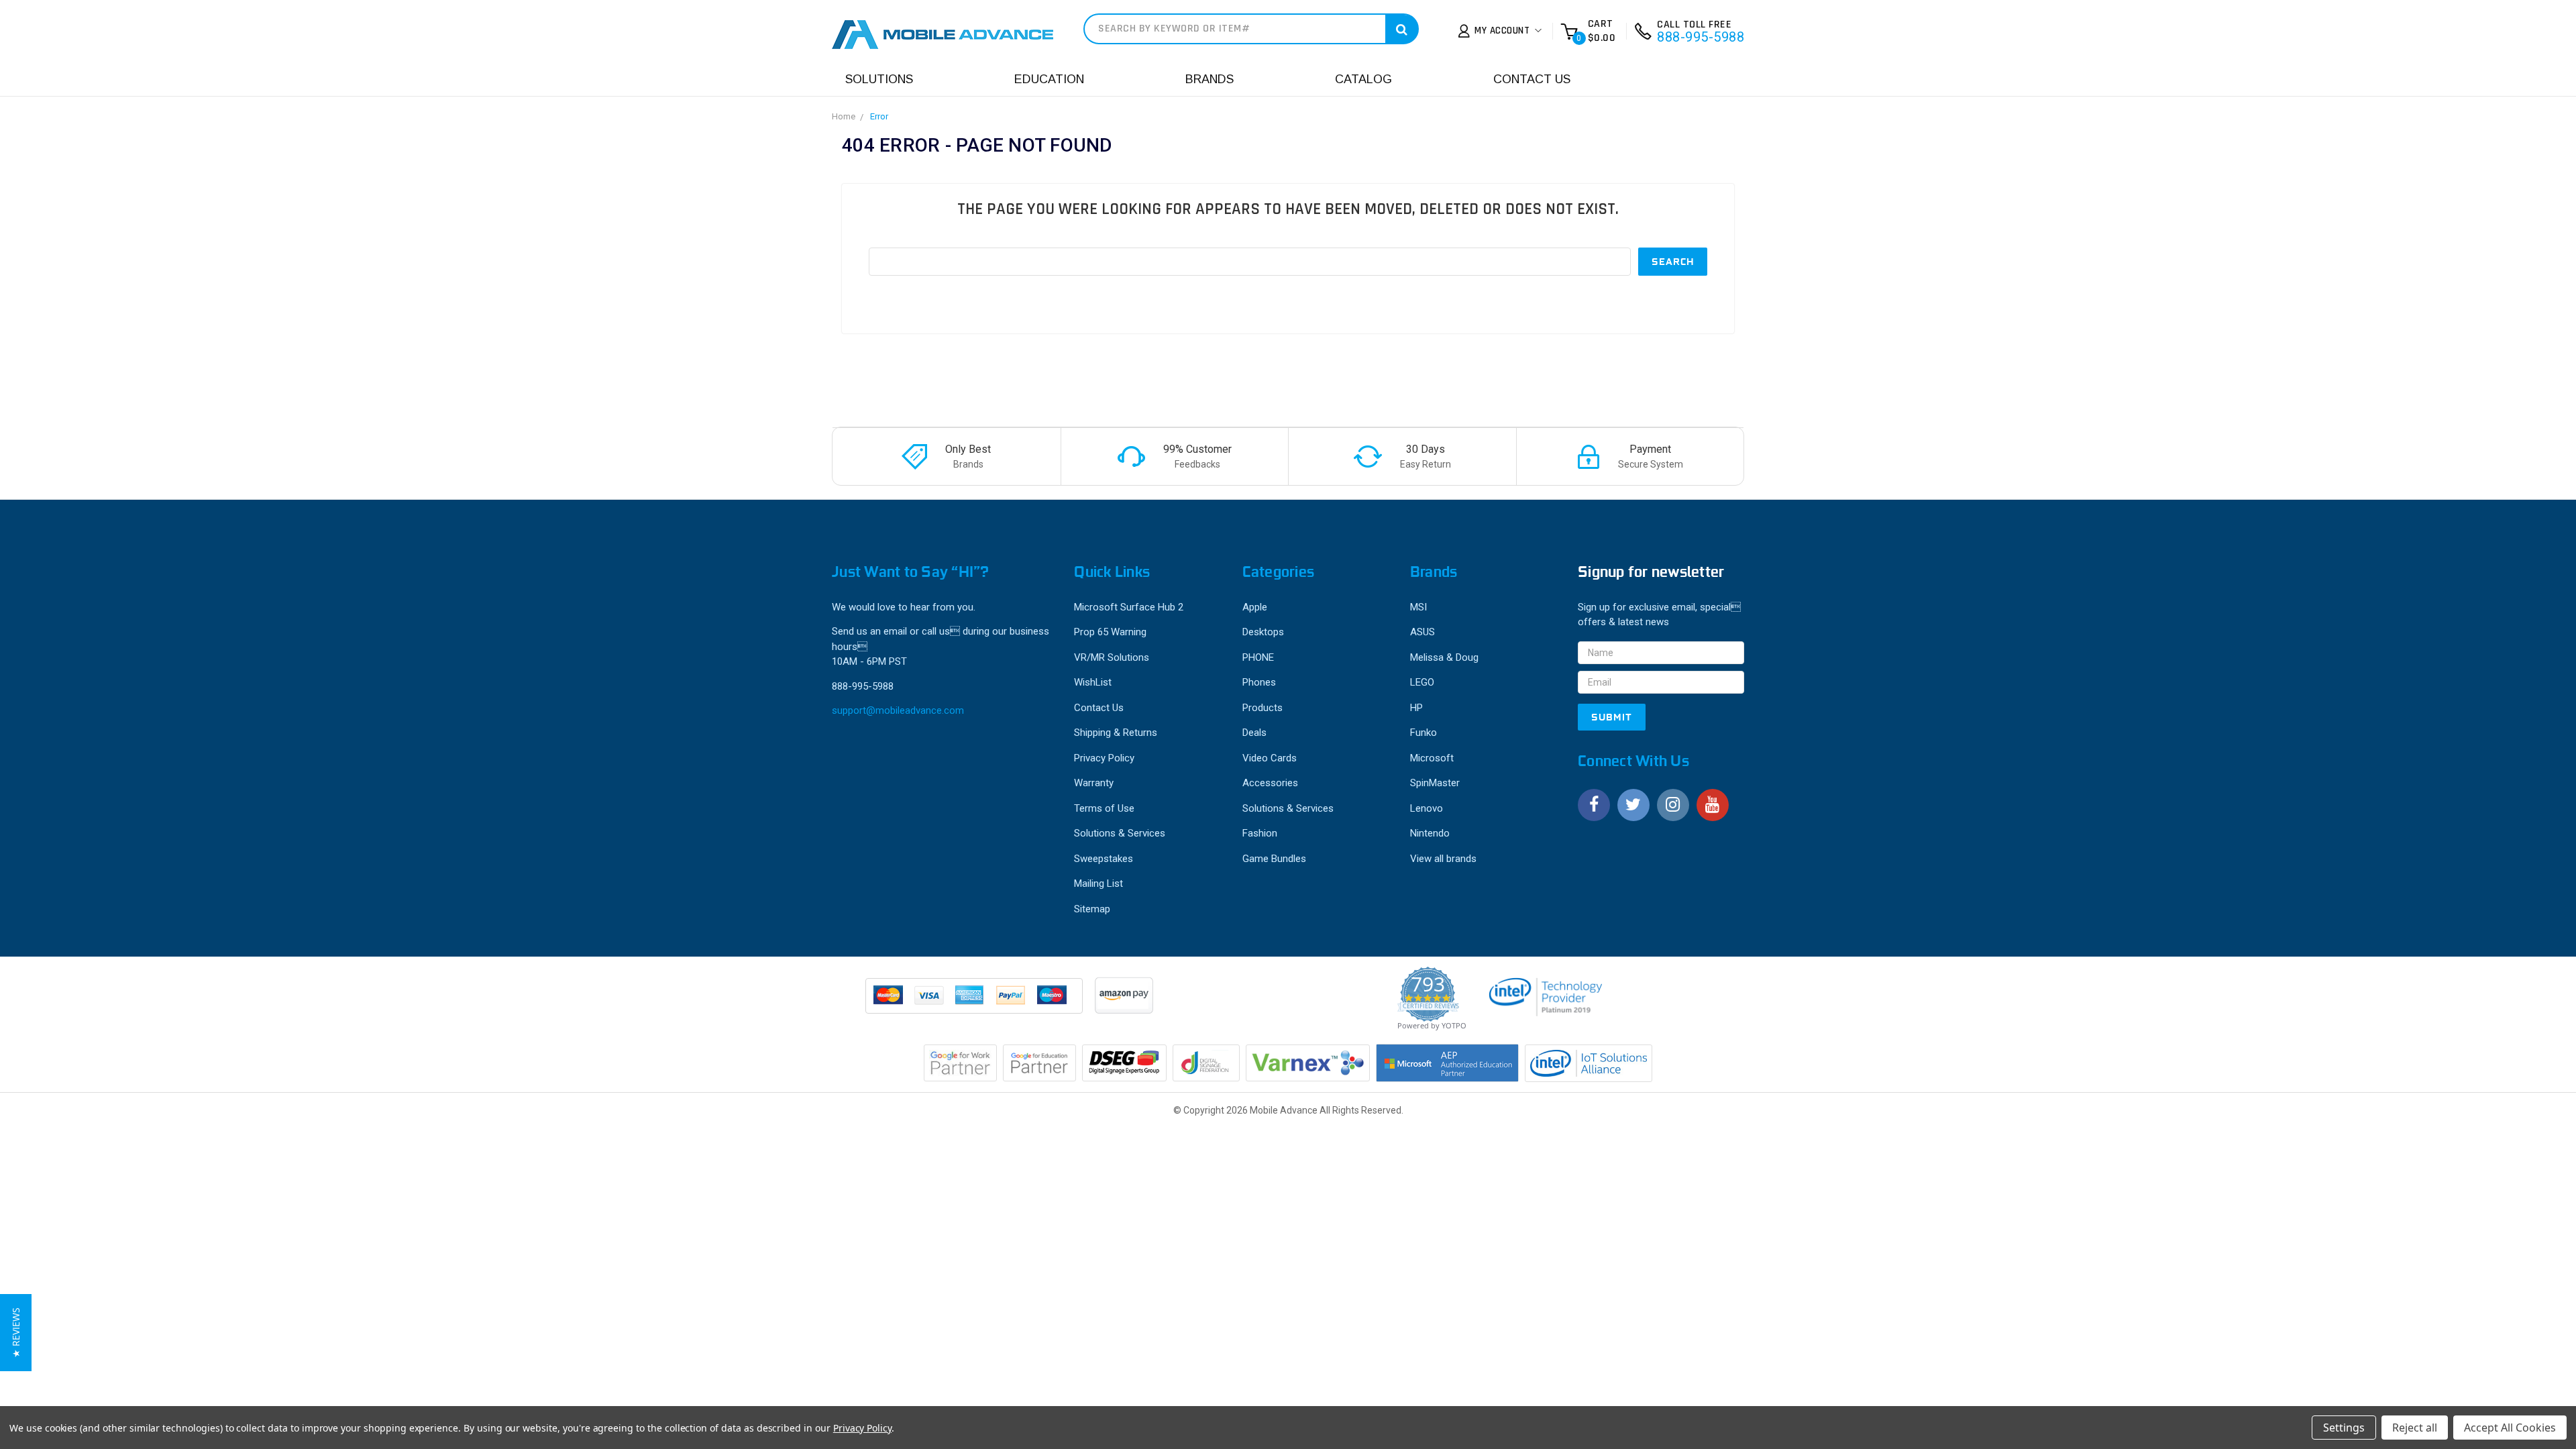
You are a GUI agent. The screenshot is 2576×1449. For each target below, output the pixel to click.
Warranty (1094, 783)
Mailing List (1098, 883)
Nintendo (1430, 833)
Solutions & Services (1120, 833)
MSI (1418, 607)
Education (1049, 79)
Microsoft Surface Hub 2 (1129, 607)
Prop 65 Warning (1110, 632)
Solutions (879, 79)
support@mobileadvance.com (898, 710)
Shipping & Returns (1116, 733)
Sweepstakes (1104, 859)
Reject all (2415, 1428)
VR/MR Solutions (1112, 657)
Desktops (1263, 632)
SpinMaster (1435, 783)
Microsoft (1432, 758)
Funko (1424, 733)
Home (844, 116)
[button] (16, 1333)
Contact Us (1532, 79)
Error (879, 116)
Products (1263, 708)
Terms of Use (1104, 808)
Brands (1210, 79)
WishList (1093, 682)
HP (1416, 708)
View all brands (1443, 859)
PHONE (1258, 657)
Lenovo (1427, 808)
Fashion (1260, 833)
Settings (2344, 1428)
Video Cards (1270, 758)
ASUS (1423, 632)
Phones (1259, 682)
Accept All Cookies (2510, 1428)
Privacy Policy (1104, 758)
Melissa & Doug (1444, 657)
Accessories (1270, 783)
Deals (1254, 733)
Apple (1255, 607)
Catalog (1363, 79)
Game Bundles (1274, 859)
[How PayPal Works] (975, 1002)
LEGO (1422, 682)
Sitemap (1092, 909)
